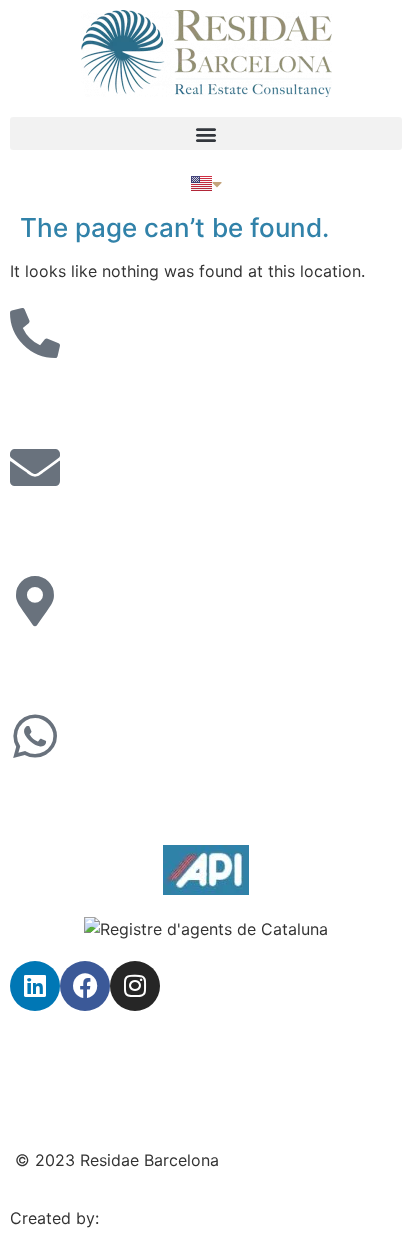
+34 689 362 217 (76, 799)
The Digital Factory (176, 1218)
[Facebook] (85, 986)
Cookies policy (66, 1101)
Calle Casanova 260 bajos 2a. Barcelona (163, 664)
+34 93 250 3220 (78, 396)
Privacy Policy (63, 1043)
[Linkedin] (35, 986)
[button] (206, 133)
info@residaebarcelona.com (115, 530)
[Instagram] (135, 986)
